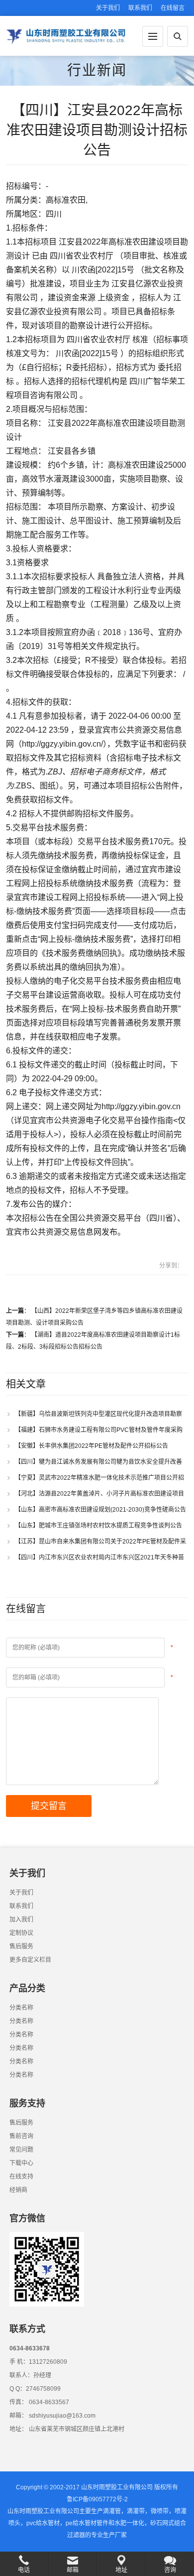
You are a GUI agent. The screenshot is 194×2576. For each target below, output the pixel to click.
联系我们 (140, 8)
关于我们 (108, 8)
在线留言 (173, 8)
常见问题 (21, 2150)
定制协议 (21, 1933)
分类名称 (21, 2008)
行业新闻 (97, 70)
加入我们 (21, 1920)
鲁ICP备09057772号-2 (97, 2499)
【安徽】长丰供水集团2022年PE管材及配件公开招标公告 (94, 1446)
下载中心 (21, 2163)
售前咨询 (21, 2136)
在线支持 (21, 2177)
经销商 (18, 2190)
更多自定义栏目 (30, 1960)
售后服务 (21, 1946)
